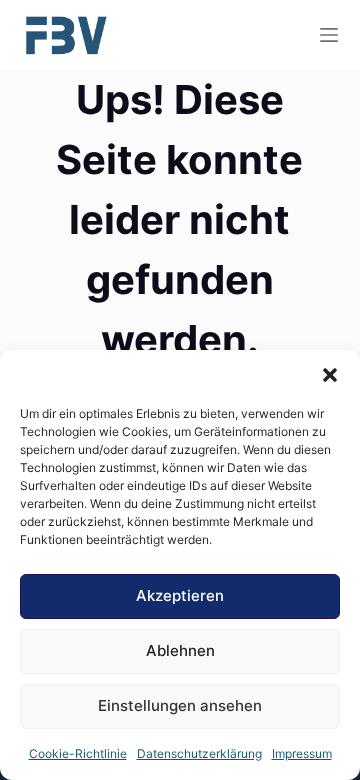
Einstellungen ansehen (180, 705)
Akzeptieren (180, 595)
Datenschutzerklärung (199, 753)
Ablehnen (180, 650)
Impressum (302, 753)
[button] (330, 375)
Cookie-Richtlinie (78, 753)
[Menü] (329, 35)
